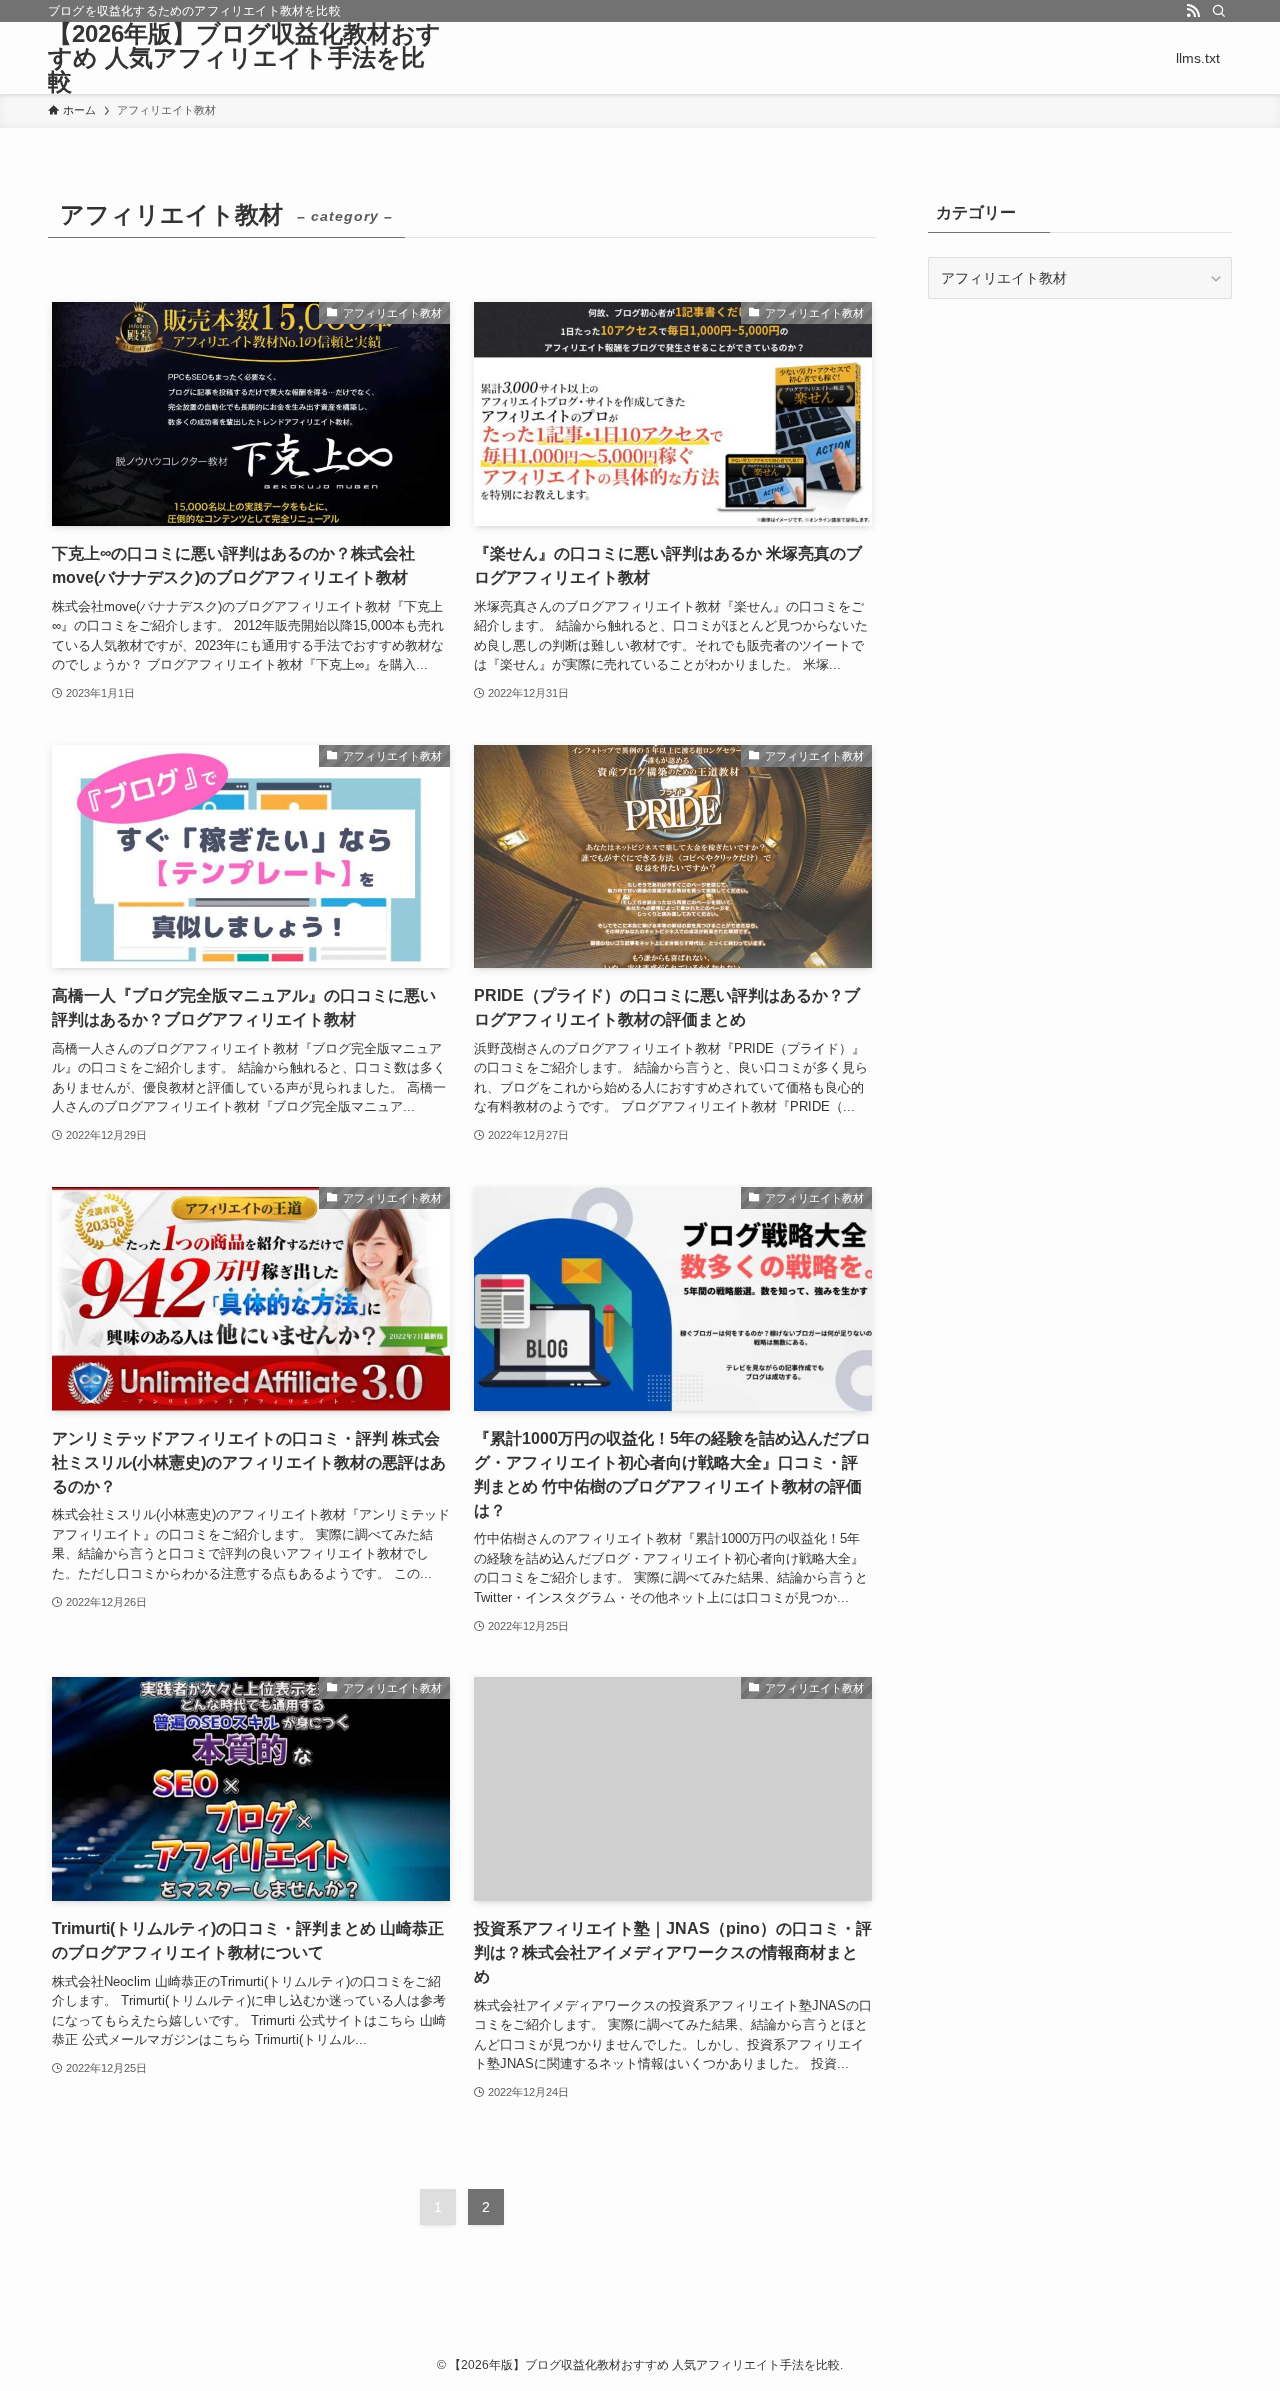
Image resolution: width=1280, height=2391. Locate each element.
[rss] (1193, 11)
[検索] (1219, 11)
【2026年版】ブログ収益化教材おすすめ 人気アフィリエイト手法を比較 (244, 58)
